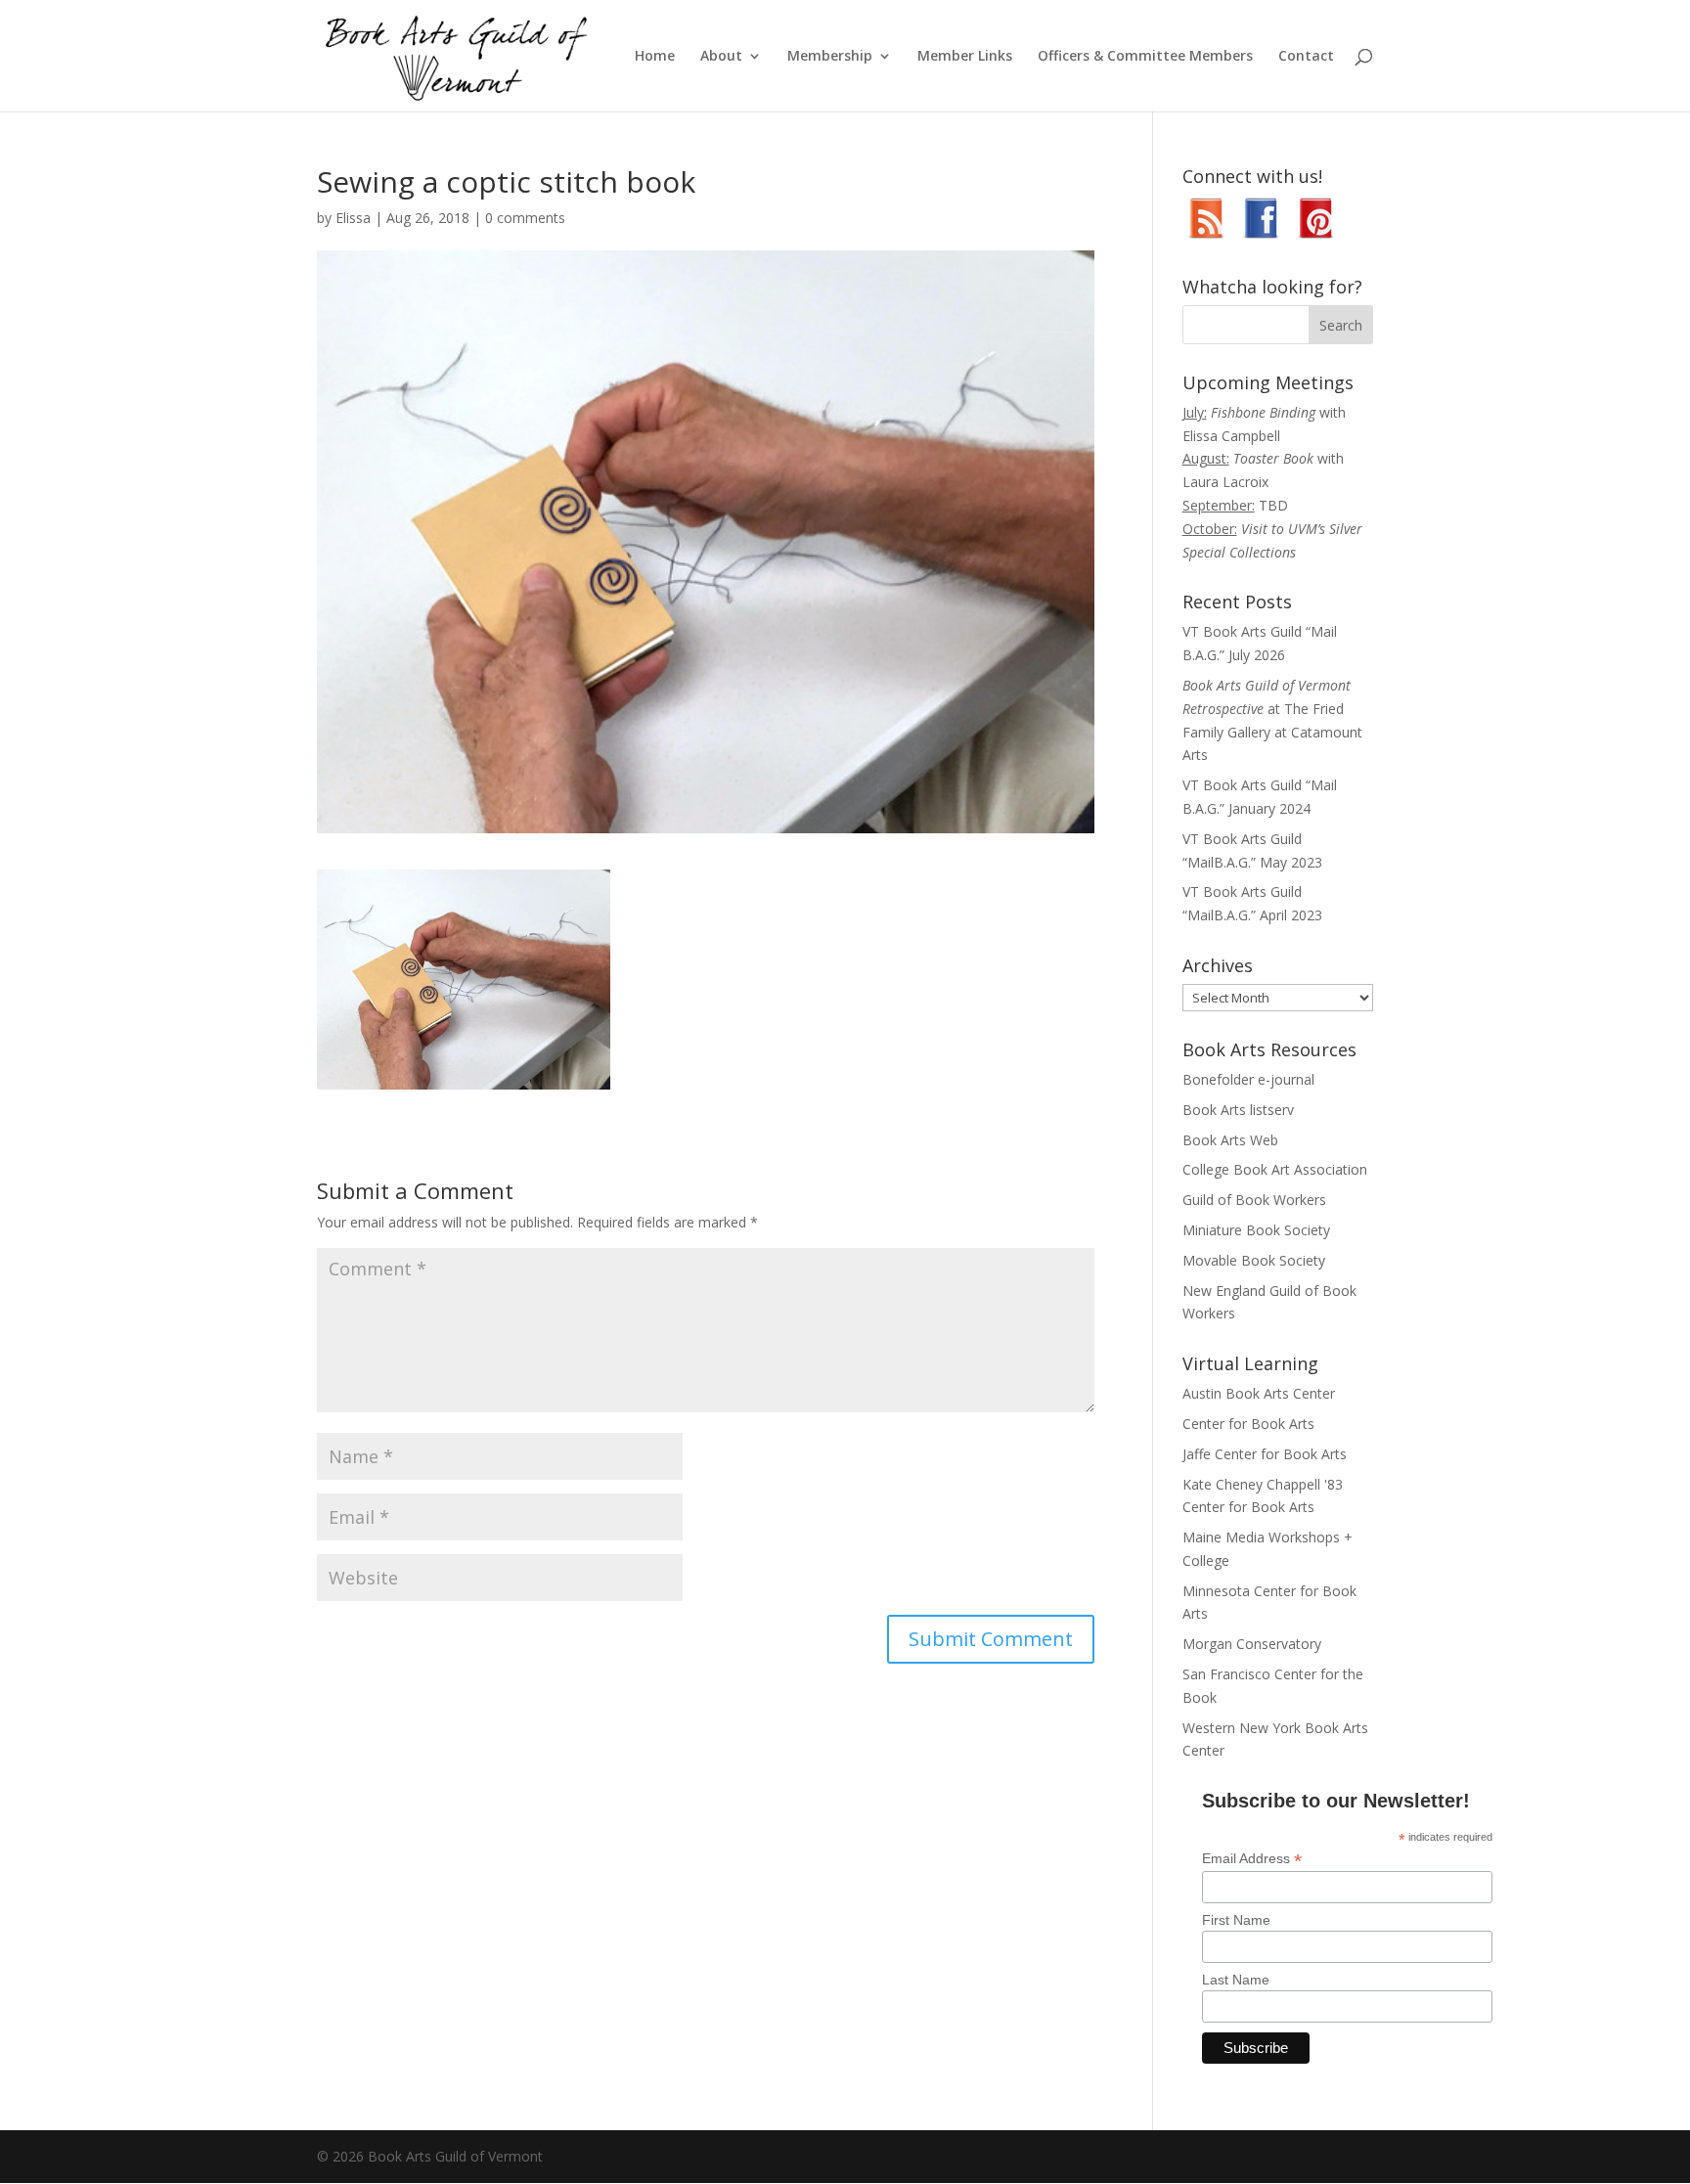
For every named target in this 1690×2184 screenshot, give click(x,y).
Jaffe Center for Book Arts (1265, 1454)
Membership (830, 57)
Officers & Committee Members (1145, 57)
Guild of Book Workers (1254, 1200)
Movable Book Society (1254, 1260)
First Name (1236, 1920)
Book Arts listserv (1238, 1110)
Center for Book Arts (1248, 1424)
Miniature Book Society (1256, 1230)
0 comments (525, 218)
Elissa (353, 218)
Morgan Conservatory (1252, 1644)
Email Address (1252, 1859)
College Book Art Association (1275, 1169)
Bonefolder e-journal (1248, 1079)
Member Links (965, 57)
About (721, 57)
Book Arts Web (1230, 1140)
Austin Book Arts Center (1259, 1393)
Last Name (1236, 1980)
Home (655, 57)
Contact (1306, 57)
